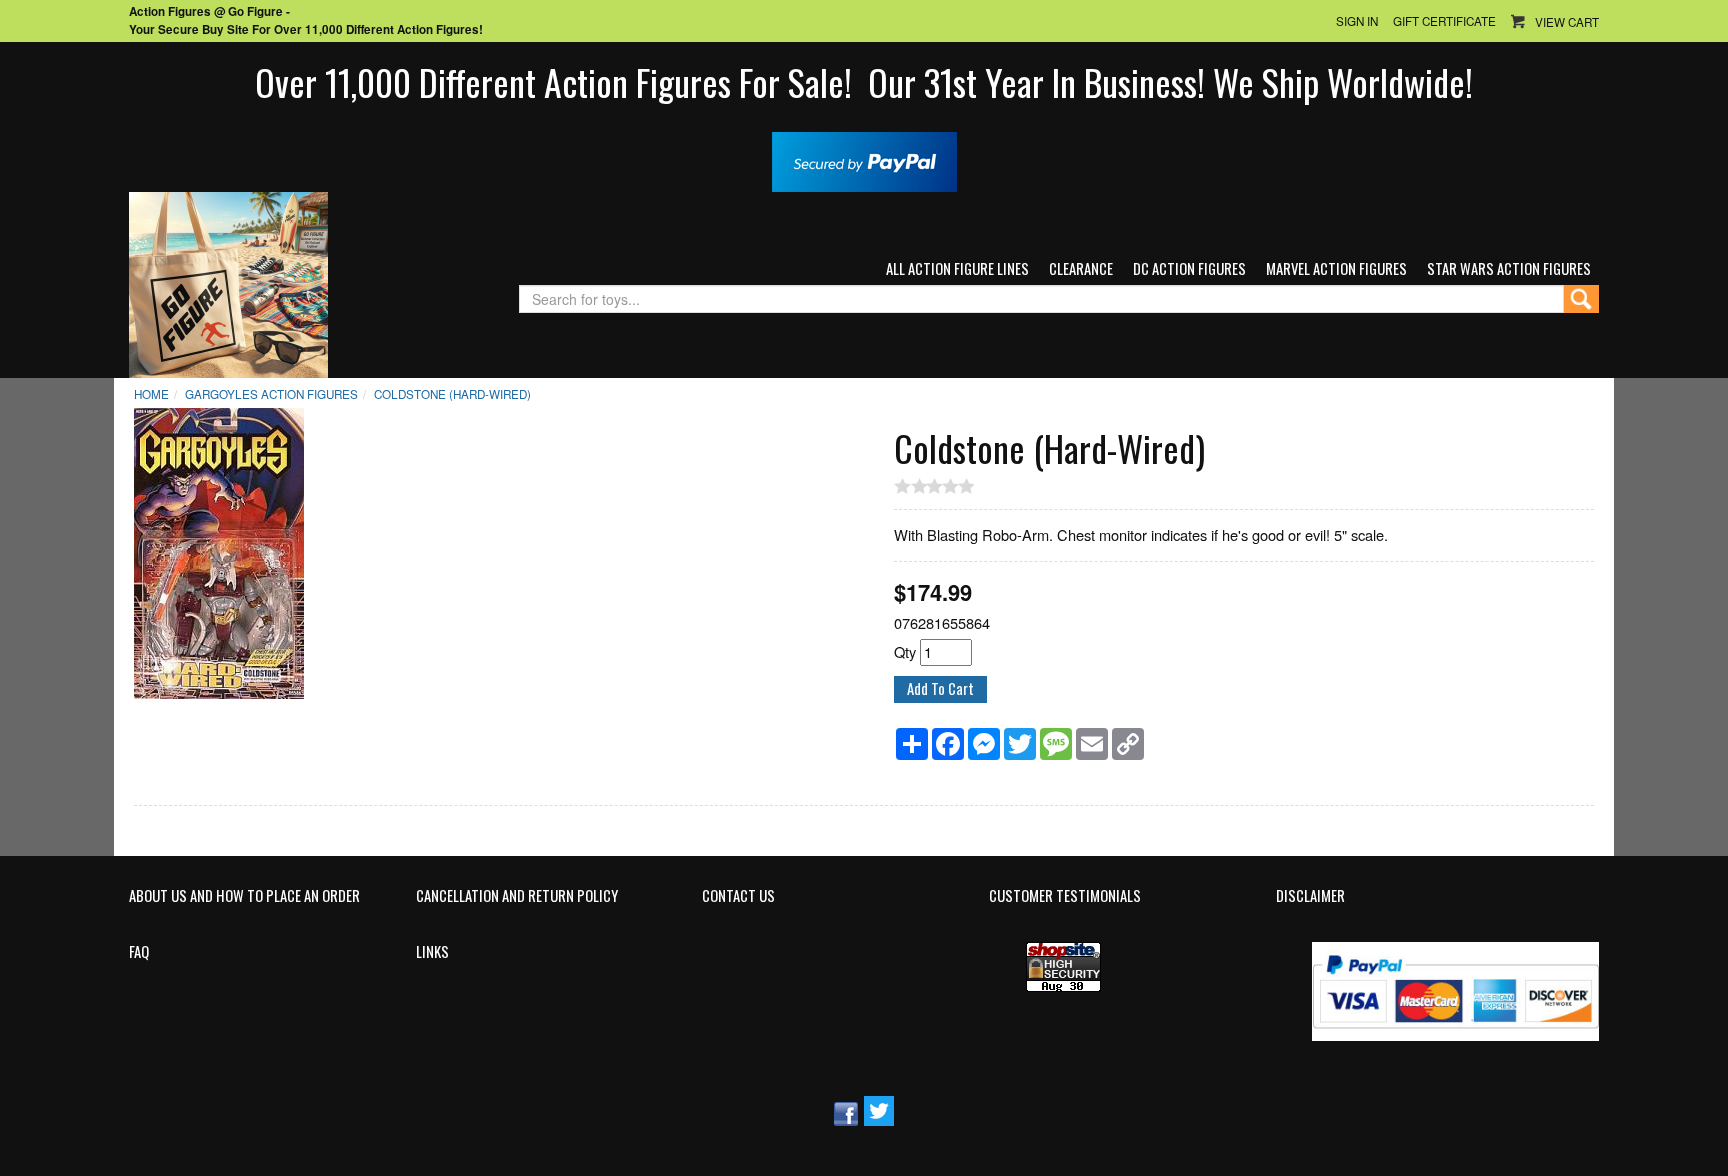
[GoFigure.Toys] (228, 282)
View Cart (1567, 22)
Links (432, 952)
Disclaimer (1310, 896)
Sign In (1357, 21)
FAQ (139, 952)
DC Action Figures (1189, 268)
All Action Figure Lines (957, 268)
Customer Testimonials (1065, 896)
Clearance (1081, 268)
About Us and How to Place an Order (244, 896)
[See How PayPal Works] (864, 159)
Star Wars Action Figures (1509, 268)
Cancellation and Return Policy (517, 896)
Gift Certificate (1444, 21)
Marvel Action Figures (1336, 268)
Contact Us (738, 896)
